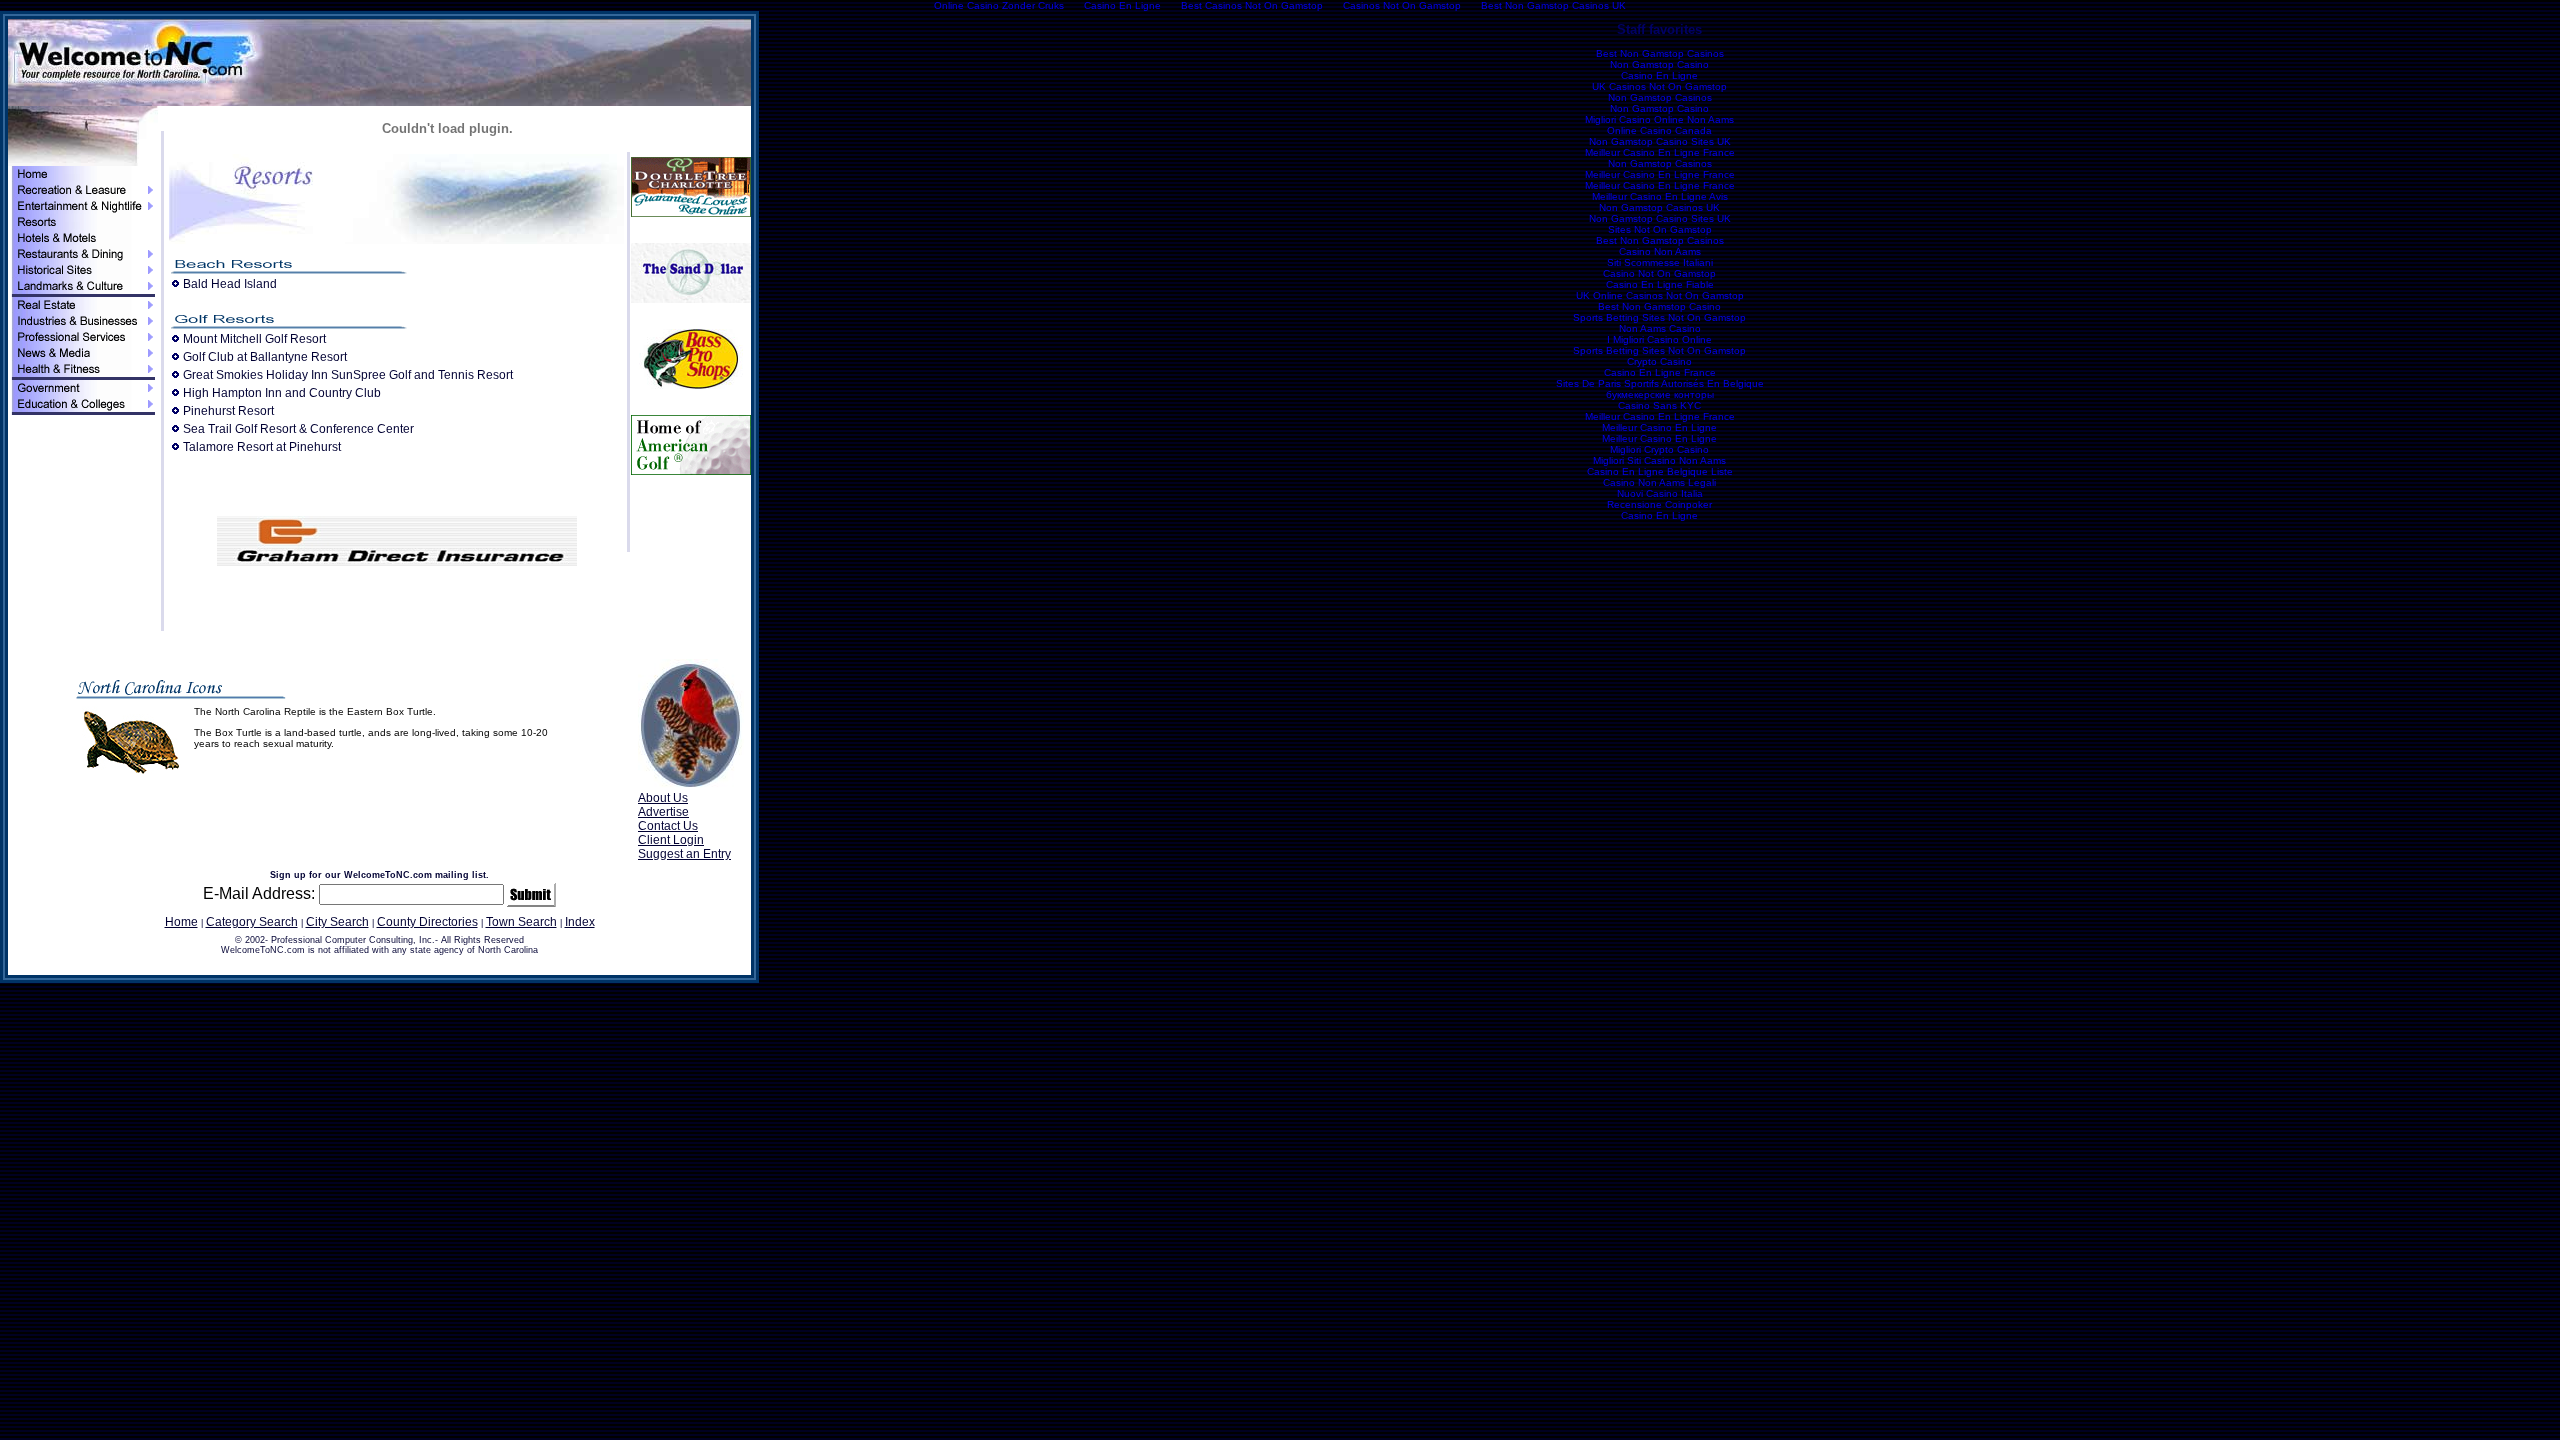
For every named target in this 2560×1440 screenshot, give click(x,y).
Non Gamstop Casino (1659, 64)
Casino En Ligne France (1660, 372)
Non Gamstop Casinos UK (1659, 207)
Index (580, 922)
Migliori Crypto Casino (1659, 449)
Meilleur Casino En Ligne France (1660, 152)
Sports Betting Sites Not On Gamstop (1659, 317)
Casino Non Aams (1660, 251)
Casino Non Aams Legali (1659, 482)
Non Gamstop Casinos (1660, 97)
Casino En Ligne (1659, 75)
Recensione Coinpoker (1659, 504)
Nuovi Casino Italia (1660, 493)
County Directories (427, 922)
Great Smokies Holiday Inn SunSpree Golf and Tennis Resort (348, 375)
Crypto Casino (1659, 361)
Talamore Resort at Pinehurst (262, 447)
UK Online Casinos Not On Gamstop (1660, 295)
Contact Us (668, 826)
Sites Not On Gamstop (1660, 229)
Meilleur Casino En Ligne (1659, 427)
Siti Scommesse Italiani (1660, 262)
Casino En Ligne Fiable (1660, 284)
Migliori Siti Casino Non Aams (1659, 460)
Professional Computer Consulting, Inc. (353, 940)
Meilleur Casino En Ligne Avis (1660, 196)
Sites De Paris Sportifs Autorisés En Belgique (1660, 383)
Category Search (252, 922)
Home (181, 922)
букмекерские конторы (1660, 394)
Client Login (671, 840)
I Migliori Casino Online (1659, 339)
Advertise (663, 812)
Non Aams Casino (1660, 328)
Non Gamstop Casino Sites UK (1660, 141)
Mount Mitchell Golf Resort (254, 339)
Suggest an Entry (684, 854)
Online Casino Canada (1659, 130)
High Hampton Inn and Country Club (282, 393)
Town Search (521, 922)
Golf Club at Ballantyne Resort (265, 357)
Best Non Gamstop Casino (1659, 306)
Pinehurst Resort (228, 411)
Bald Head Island (230, 284)
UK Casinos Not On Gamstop (1659, 86)
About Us (663, 798)
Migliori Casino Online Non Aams (1659, 119)
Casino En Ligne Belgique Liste (1660, 471)
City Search (337, 922)
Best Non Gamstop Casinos (1660, 53)
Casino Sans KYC (1659, 405)
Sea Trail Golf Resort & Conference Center (298, 429)
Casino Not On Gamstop (1659, 273)
